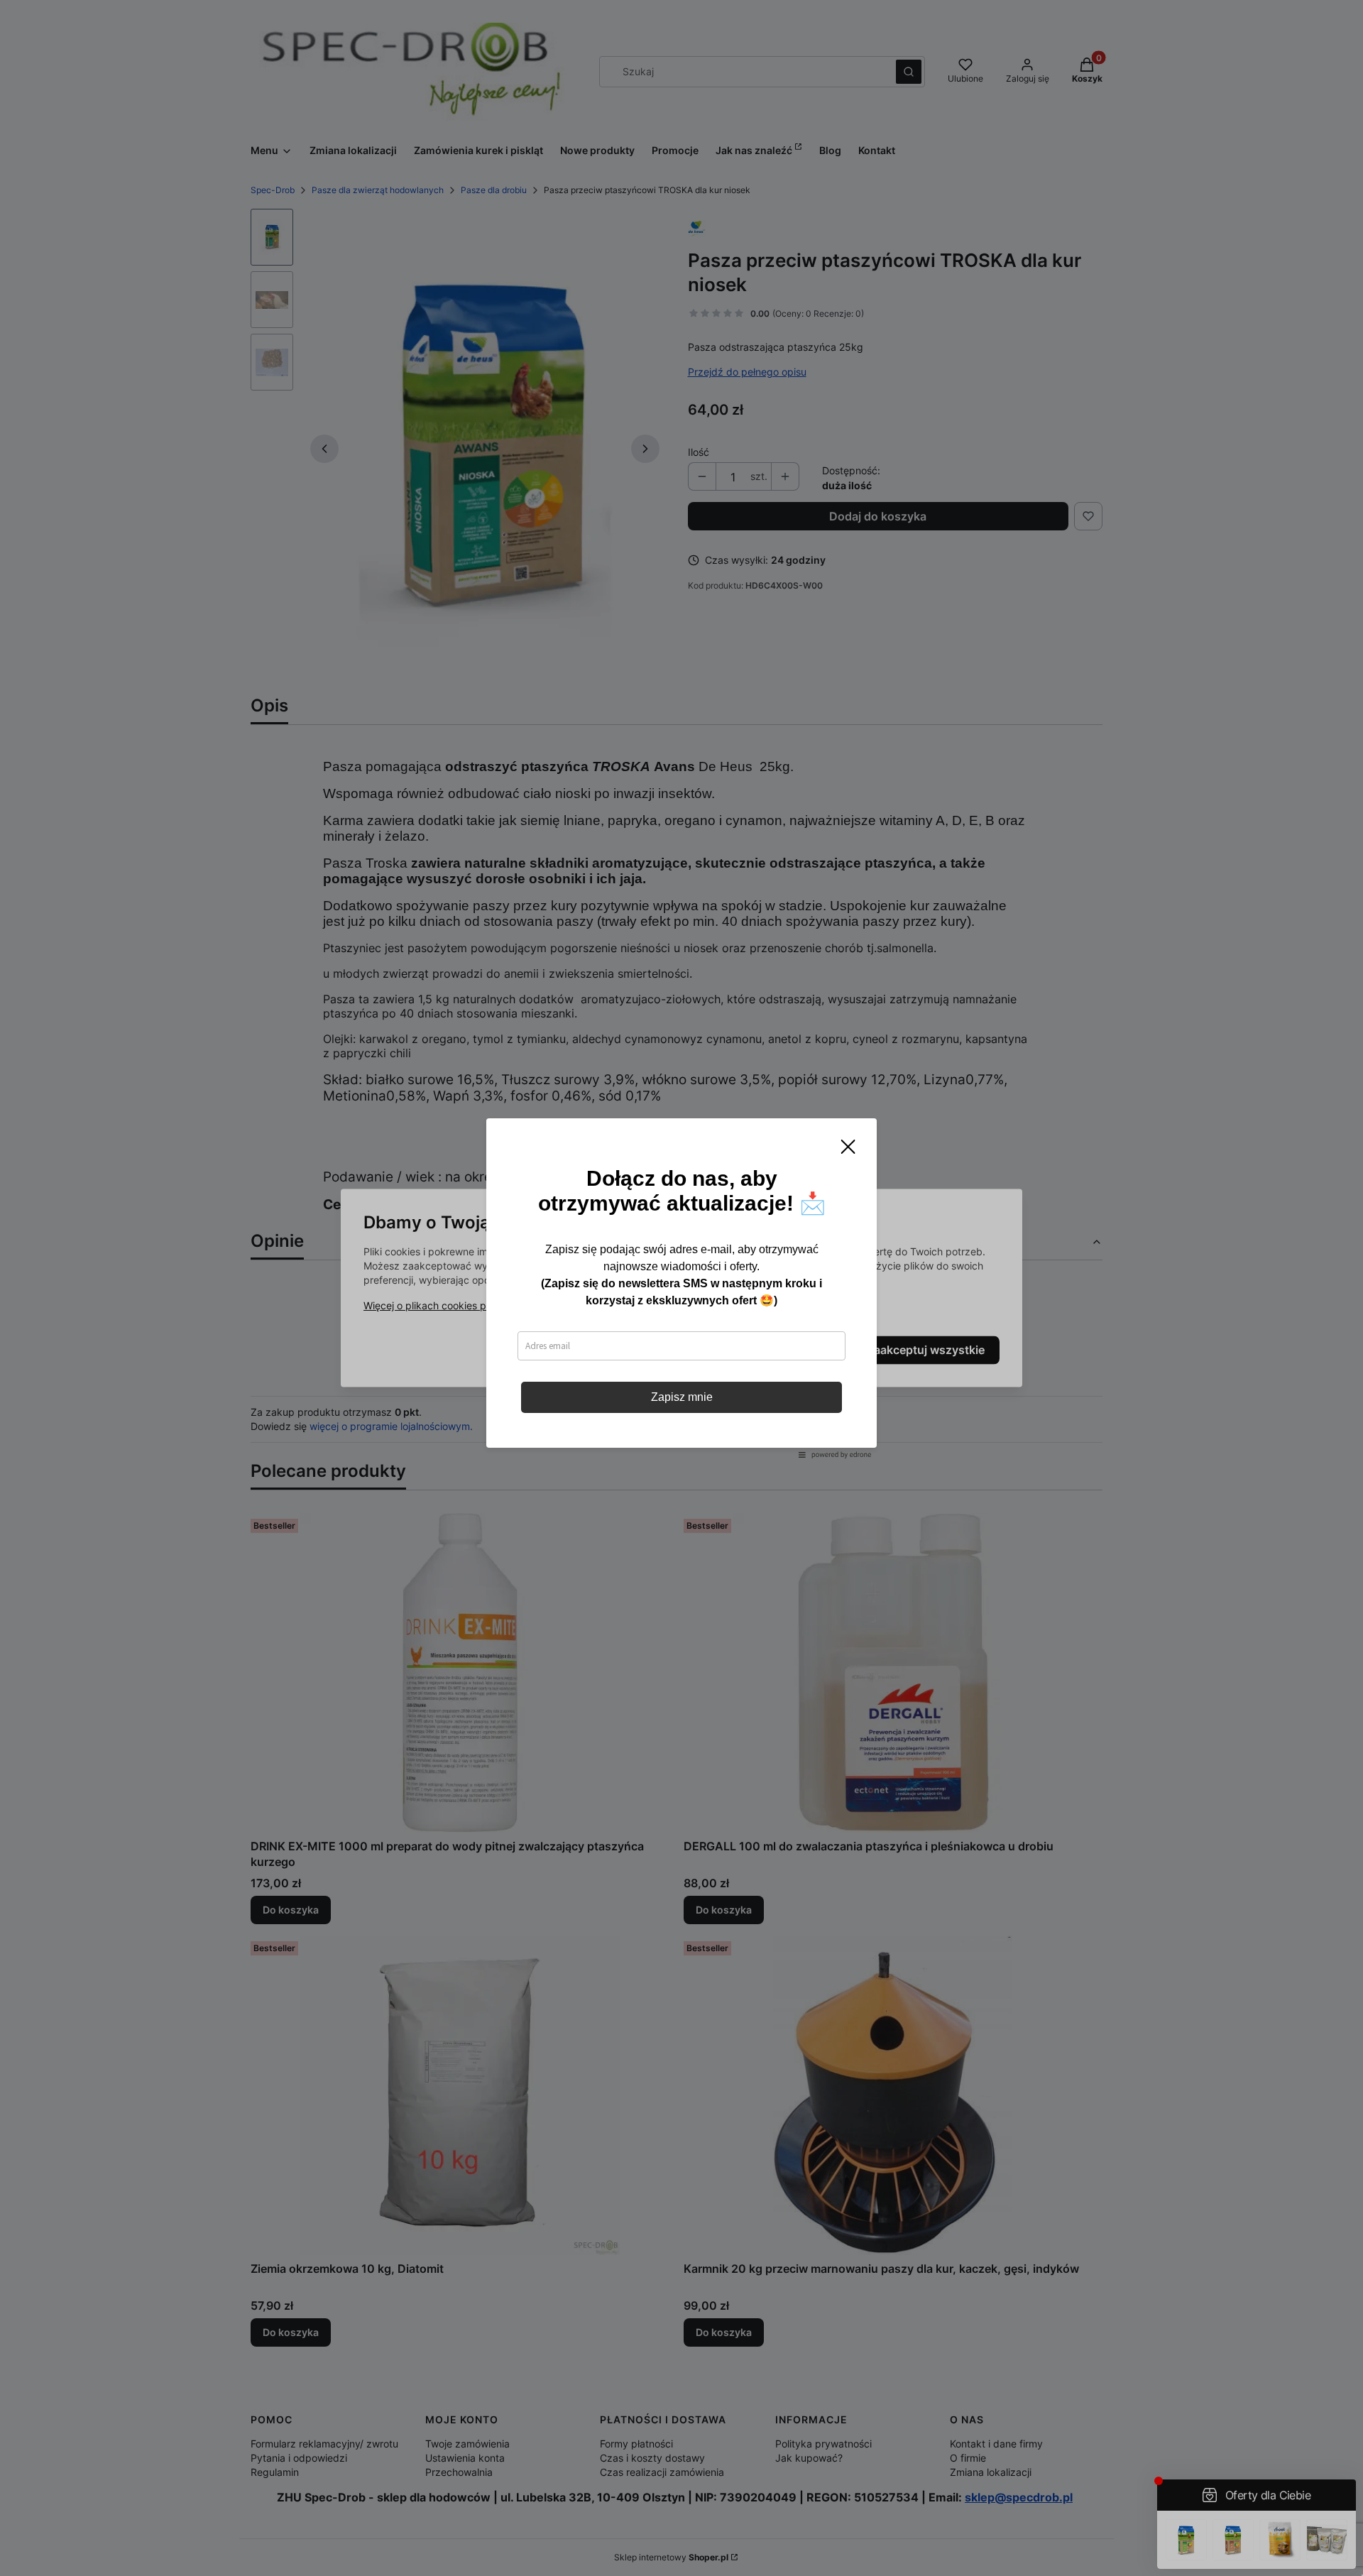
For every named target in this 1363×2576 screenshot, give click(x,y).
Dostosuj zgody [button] (782, 1350)
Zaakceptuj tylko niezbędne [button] (623, 1350)
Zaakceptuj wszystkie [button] (926, 1350)
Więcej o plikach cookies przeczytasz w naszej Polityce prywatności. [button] (524, 1306)
